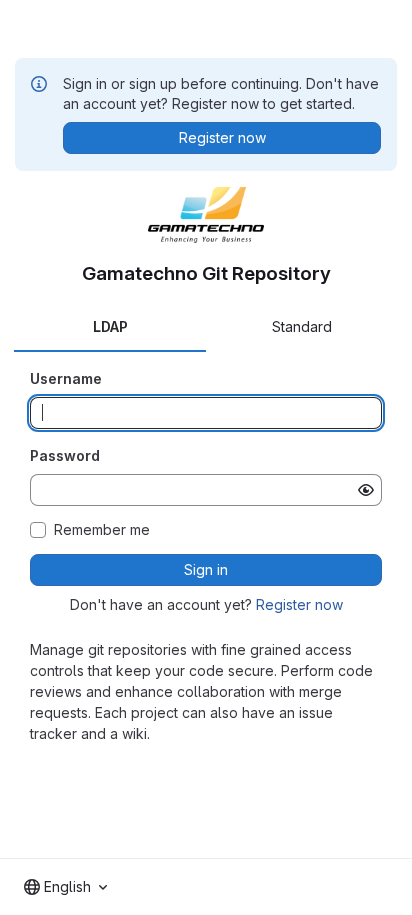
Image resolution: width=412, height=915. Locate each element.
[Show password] (366, 490)
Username (66, 378)
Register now (299, 604)
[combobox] (65, 887)
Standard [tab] (302, 326)
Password (65, 455)
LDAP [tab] (110, 326)
